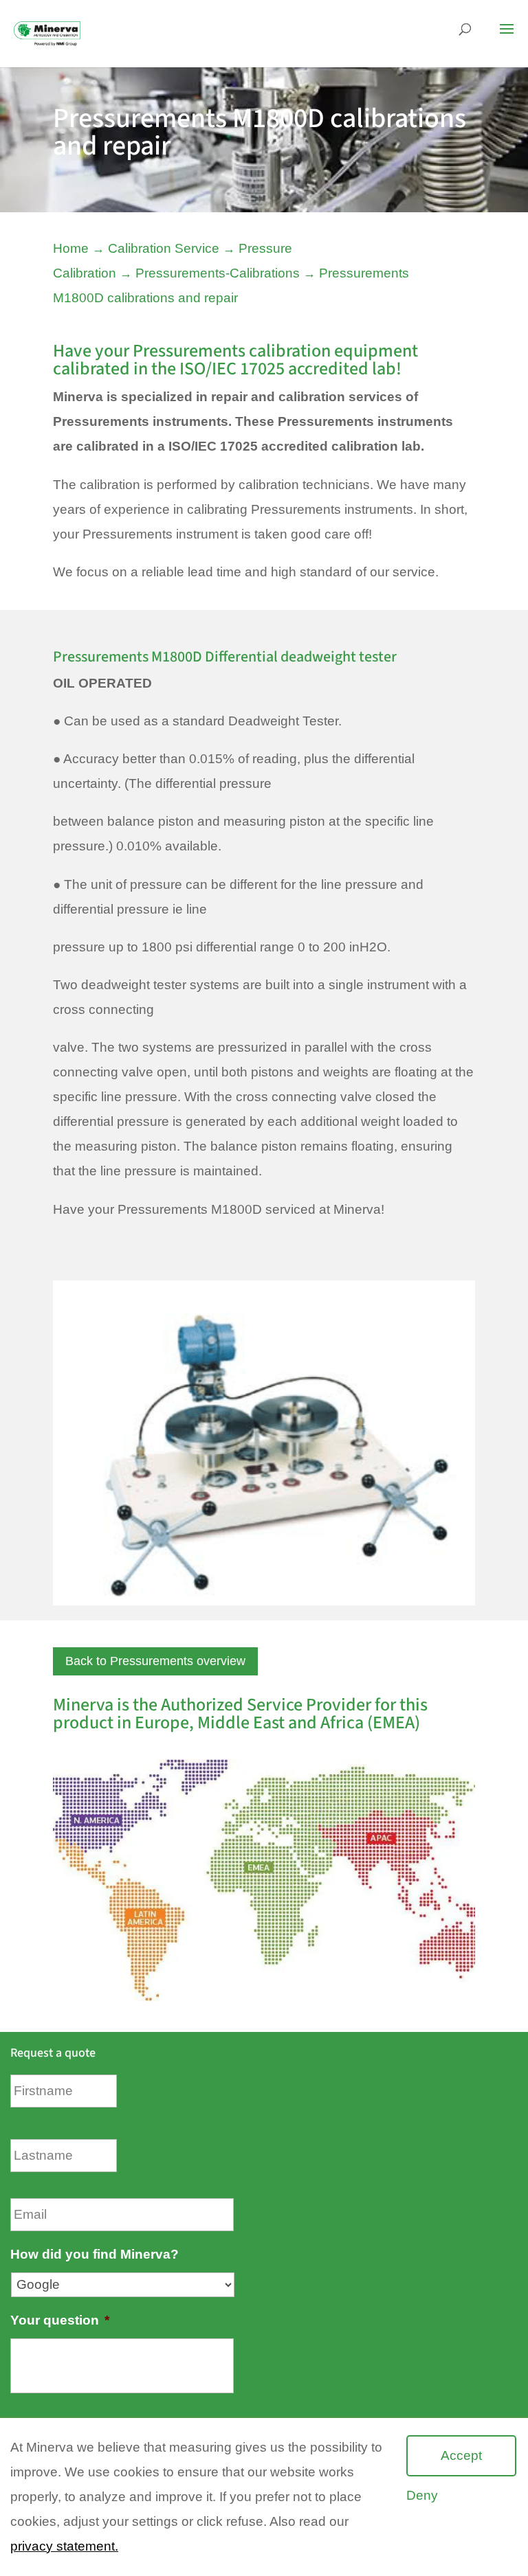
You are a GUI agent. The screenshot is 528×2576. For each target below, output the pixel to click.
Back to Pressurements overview (155, 1661)
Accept (461, 2455)
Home (71, 248)
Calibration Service (164, 248)
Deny (422, 2495)
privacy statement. (64, 2546)
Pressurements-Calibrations (218, 273)
